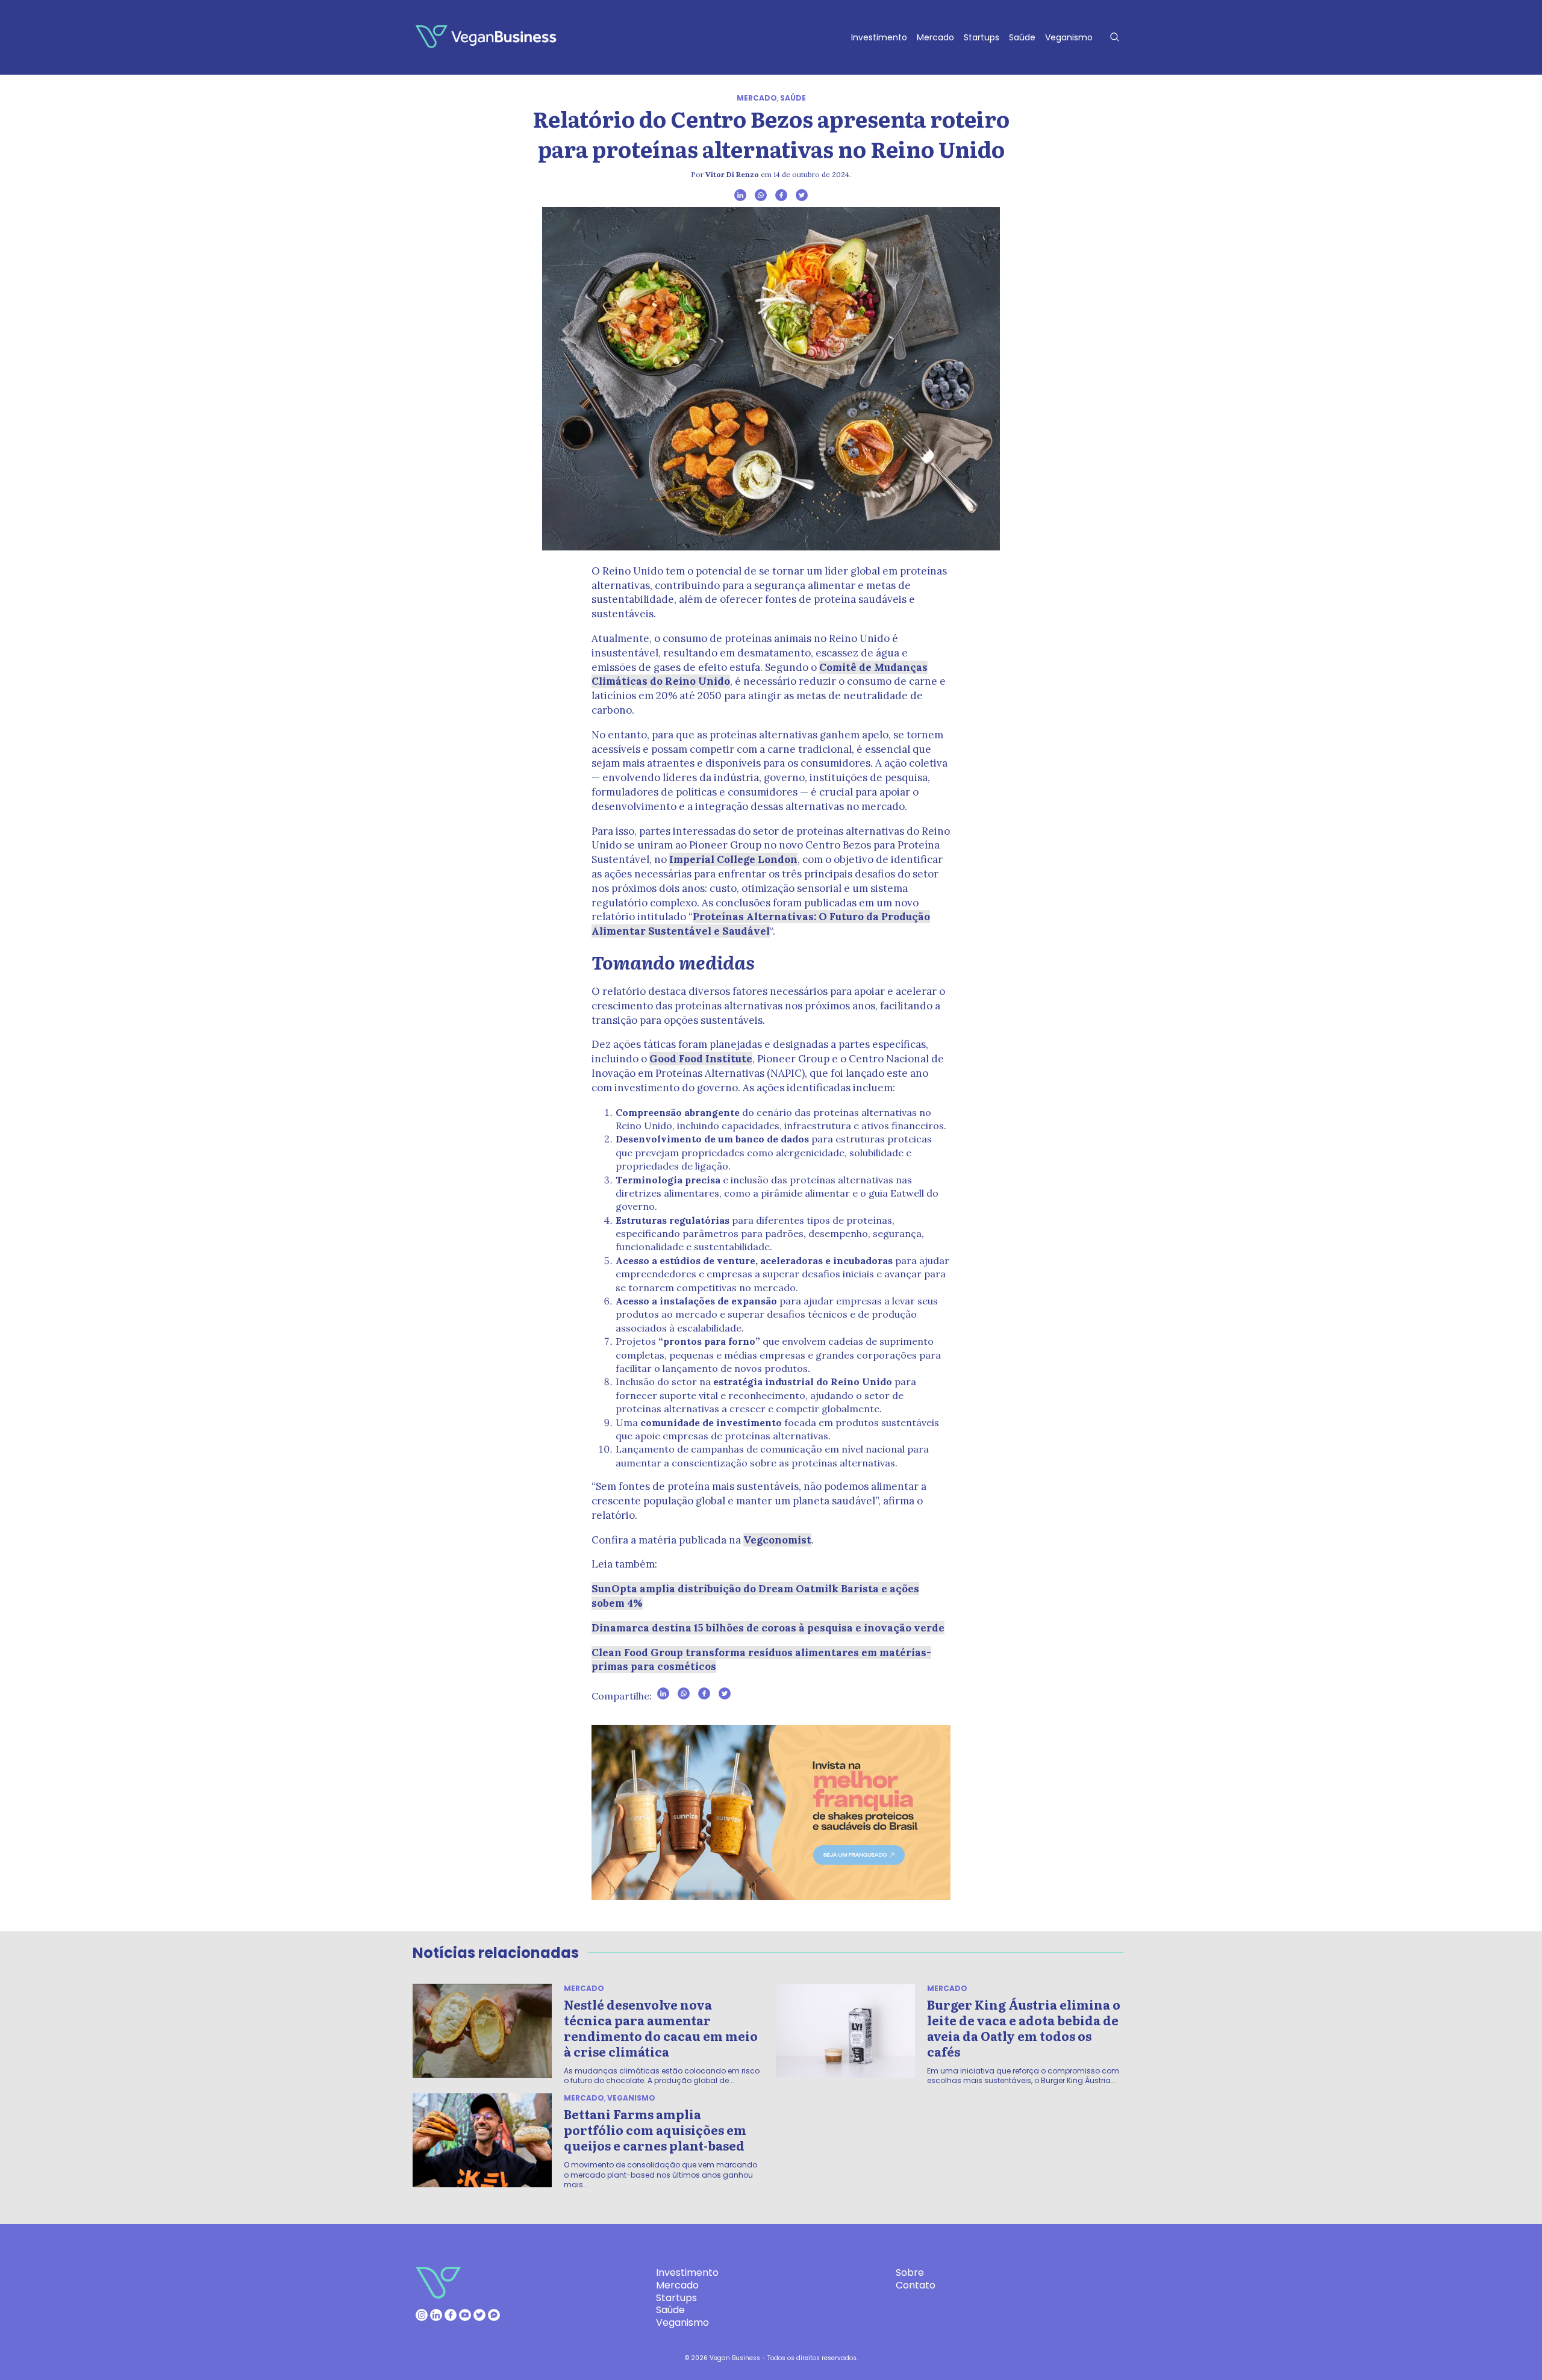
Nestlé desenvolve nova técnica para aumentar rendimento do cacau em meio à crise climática (661, 2028)
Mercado (935, 37)
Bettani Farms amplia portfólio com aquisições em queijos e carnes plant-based (655, 2129)
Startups (982, 37)
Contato (916, 2285)
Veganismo (1069, 37)
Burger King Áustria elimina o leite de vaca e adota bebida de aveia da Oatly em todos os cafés (1024, 2028)
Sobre (910, 2273)
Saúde (1022, 37)
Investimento (879, 37)
